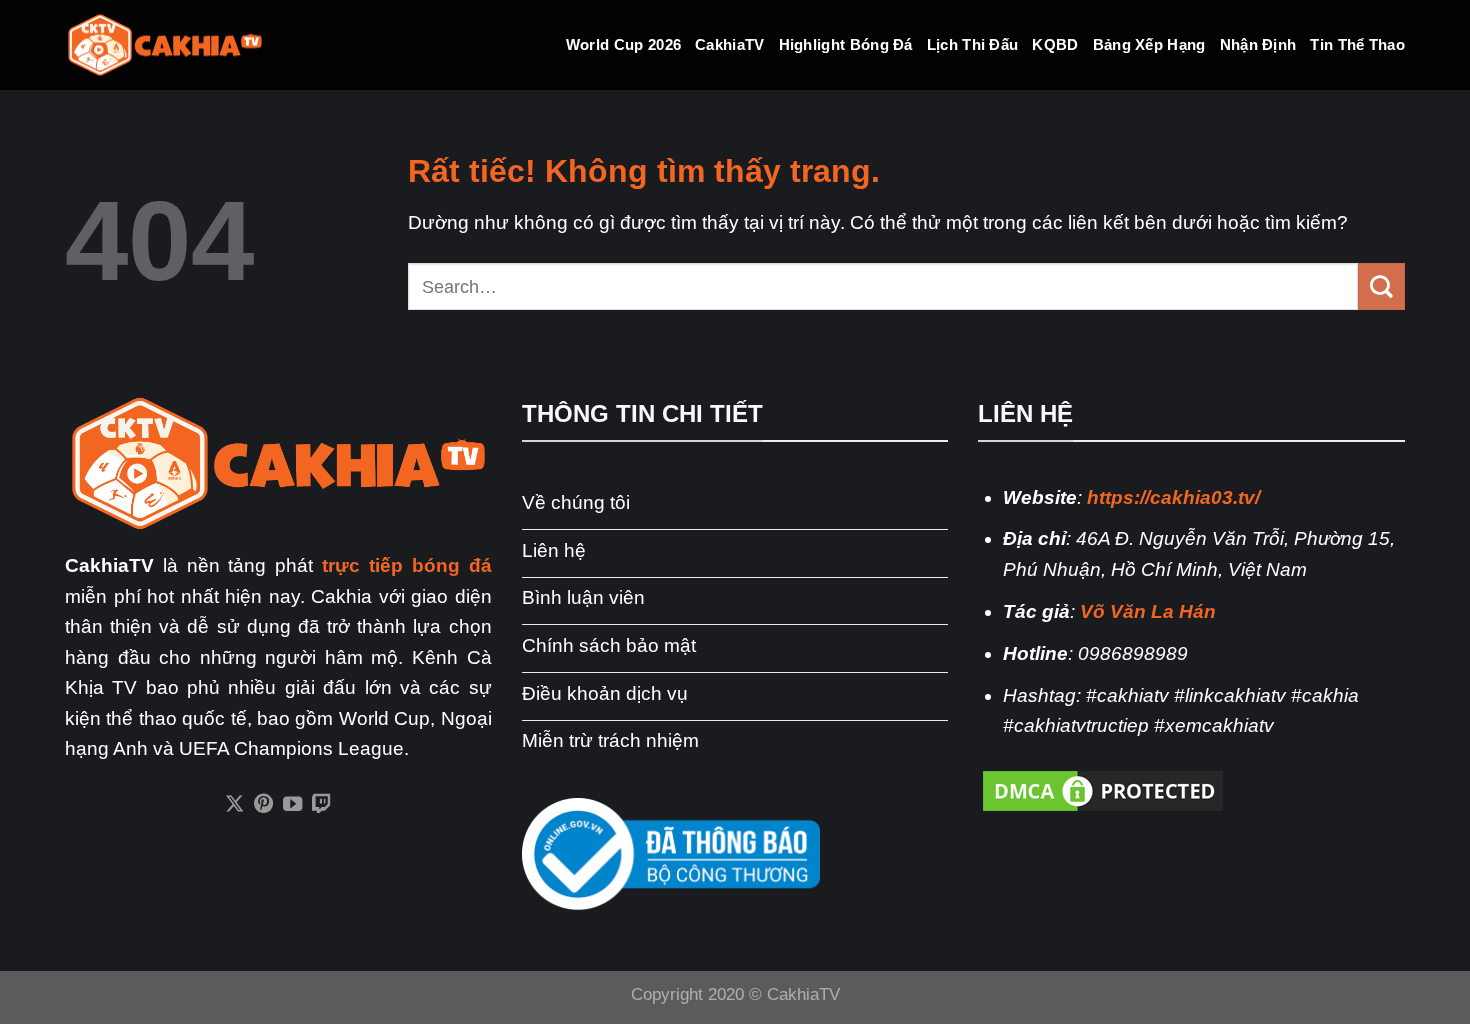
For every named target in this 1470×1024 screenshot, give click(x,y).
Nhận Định (1258, 44)
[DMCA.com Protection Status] (1103, 789)
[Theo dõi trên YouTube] (292, 805)
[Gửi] (1381, 286)
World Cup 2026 (623, 44)
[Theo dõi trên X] (234, 805)
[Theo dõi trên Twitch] (321, 805)
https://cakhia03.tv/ (1173, 497)
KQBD (1055, 44)
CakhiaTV (729, 44)
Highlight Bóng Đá (846, 44)
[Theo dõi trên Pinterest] (263, 805)
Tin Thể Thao (1357, 44)
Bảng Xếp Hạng (1149, 44)
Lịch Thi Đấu (973, 44)
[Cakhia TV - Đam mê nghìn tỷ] (165, 45)
